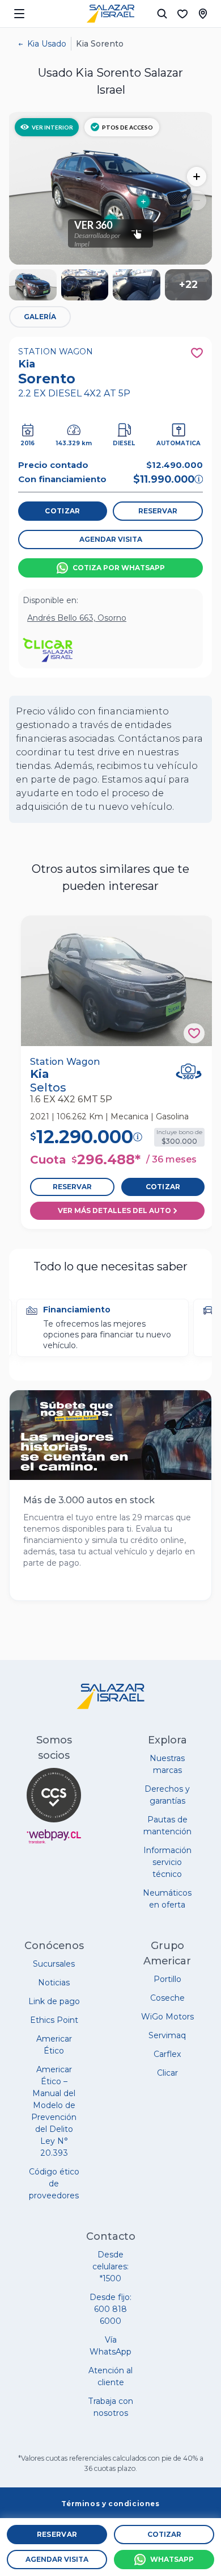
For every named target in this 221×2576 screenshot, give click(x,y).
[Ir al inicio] (110, 14)
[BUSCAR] (162, 14)
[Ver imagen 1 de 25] (33, 285)
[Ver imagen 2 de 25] (85, 285)
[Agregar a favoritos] (194, 1033)
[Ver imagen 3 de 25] (137, 285)
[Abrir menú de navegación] (19, 14)
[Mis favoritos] (182, 14)
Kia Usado (47, 44)
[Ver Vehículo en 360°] (189, 1072)
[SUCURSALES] (203, 14)
